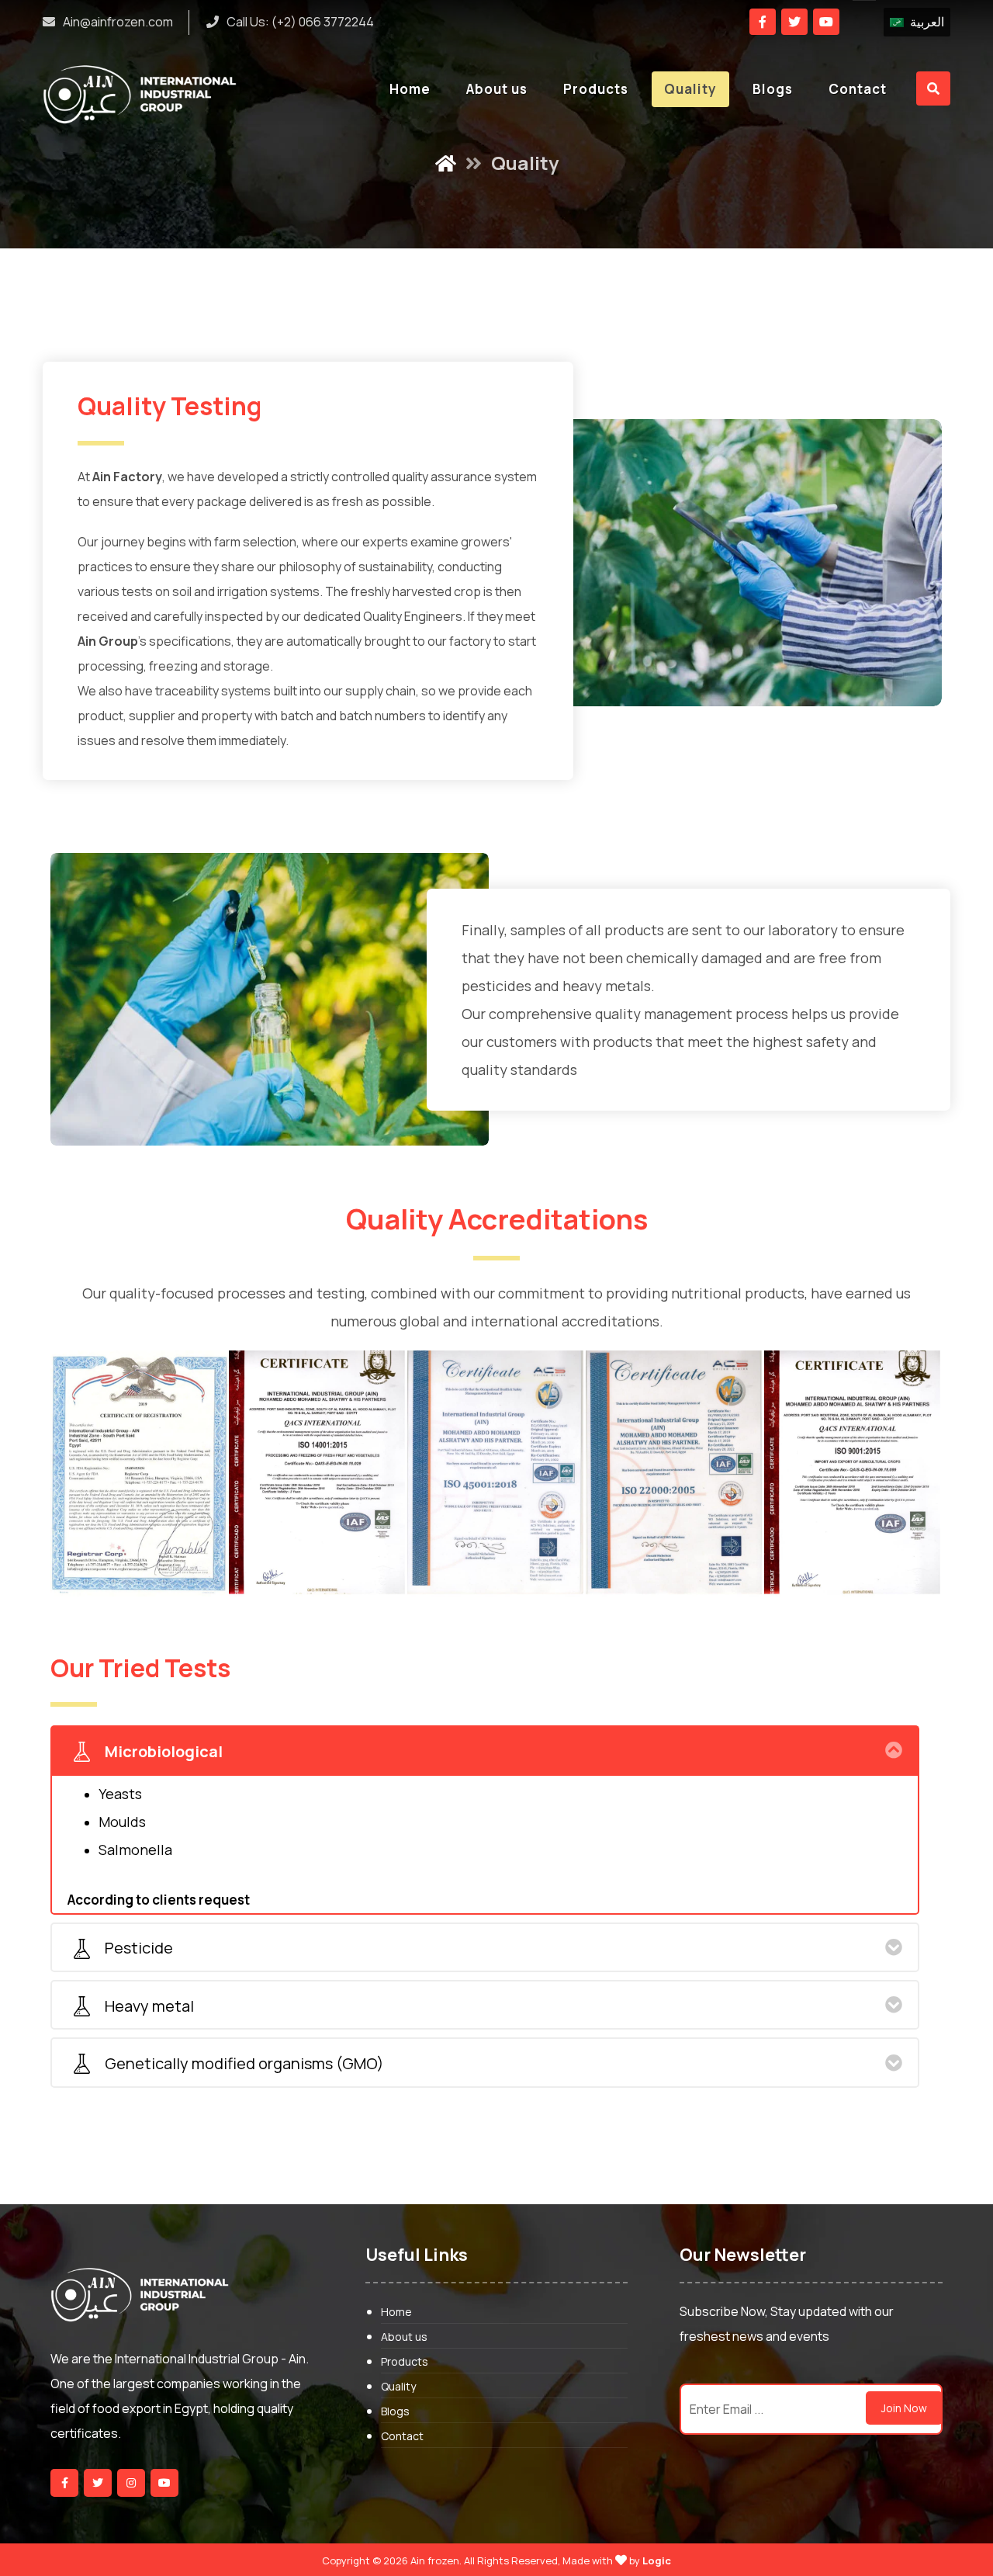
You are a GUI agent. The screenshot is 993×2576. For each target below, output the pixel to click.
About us (404, 2337)
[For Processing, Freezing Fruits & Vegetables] (140, 94)
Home (396, 2312)
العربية (927, 22)
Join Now (904, 2408)
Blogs (395, 2411)
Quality (398, 2386)
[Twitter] (794, 22)
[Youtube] (826, 22)
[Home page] (446, 153)
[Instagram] (131, 2483)
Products (405, 2361)
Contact (402, 2436)
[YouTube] (164, 2483)
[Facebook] (763, 22)
